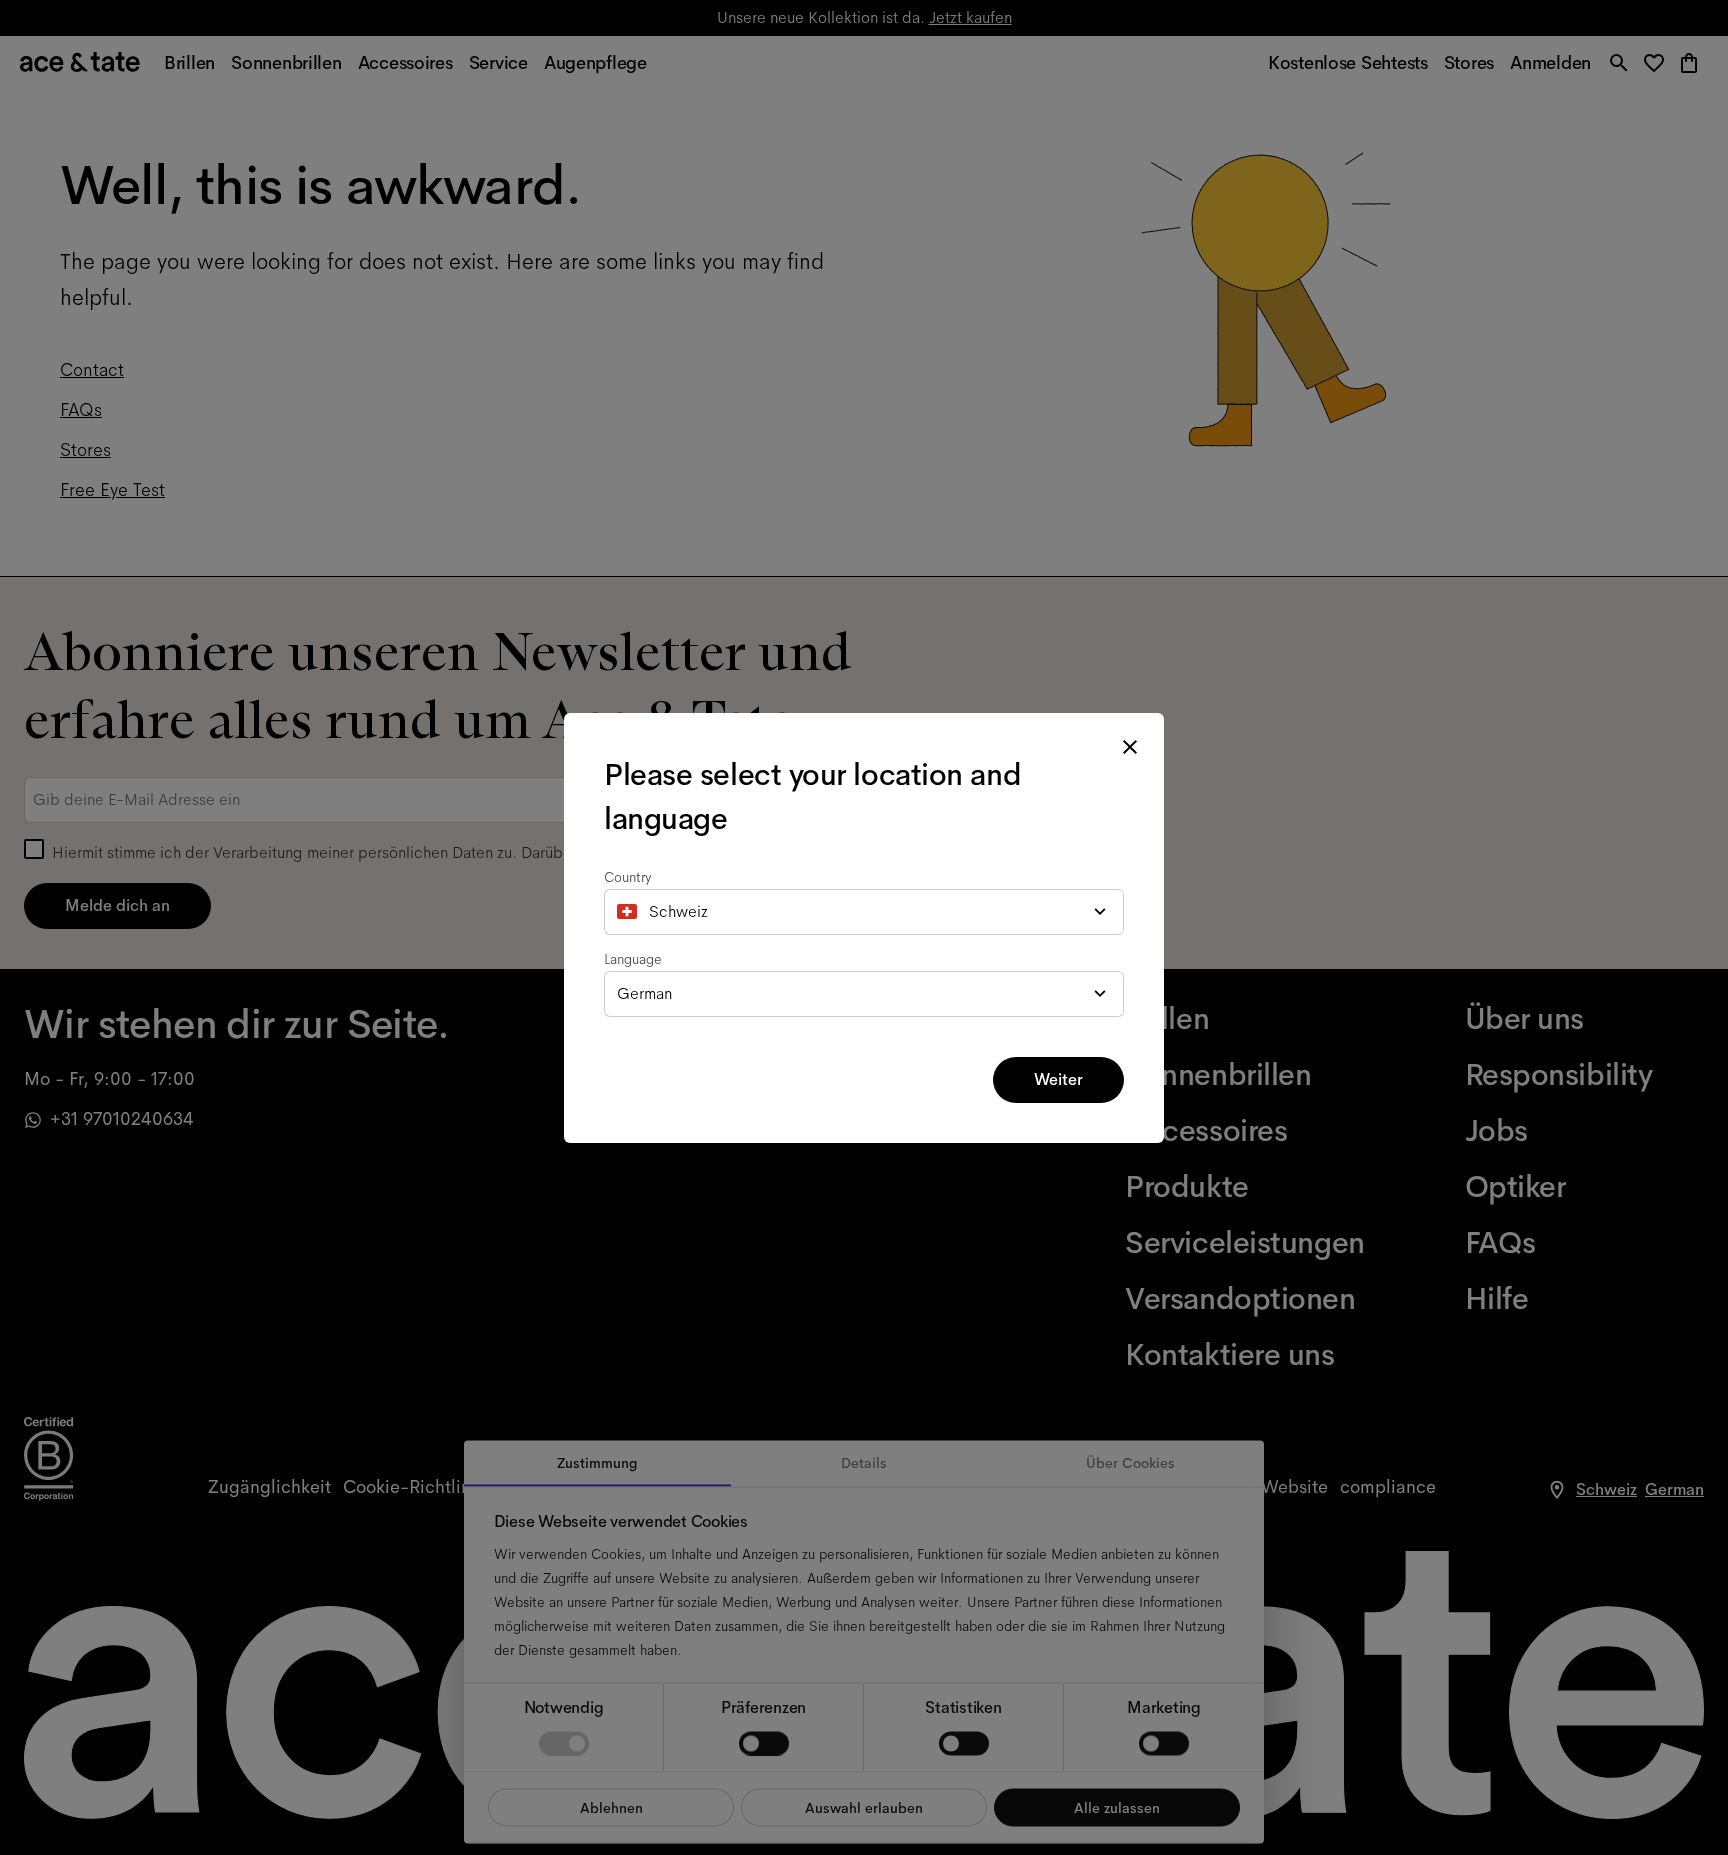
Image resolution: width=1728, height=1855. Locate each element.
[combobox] (864, 912)
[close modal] (1130, 747)
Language (633, 959)
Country (628, 877)
